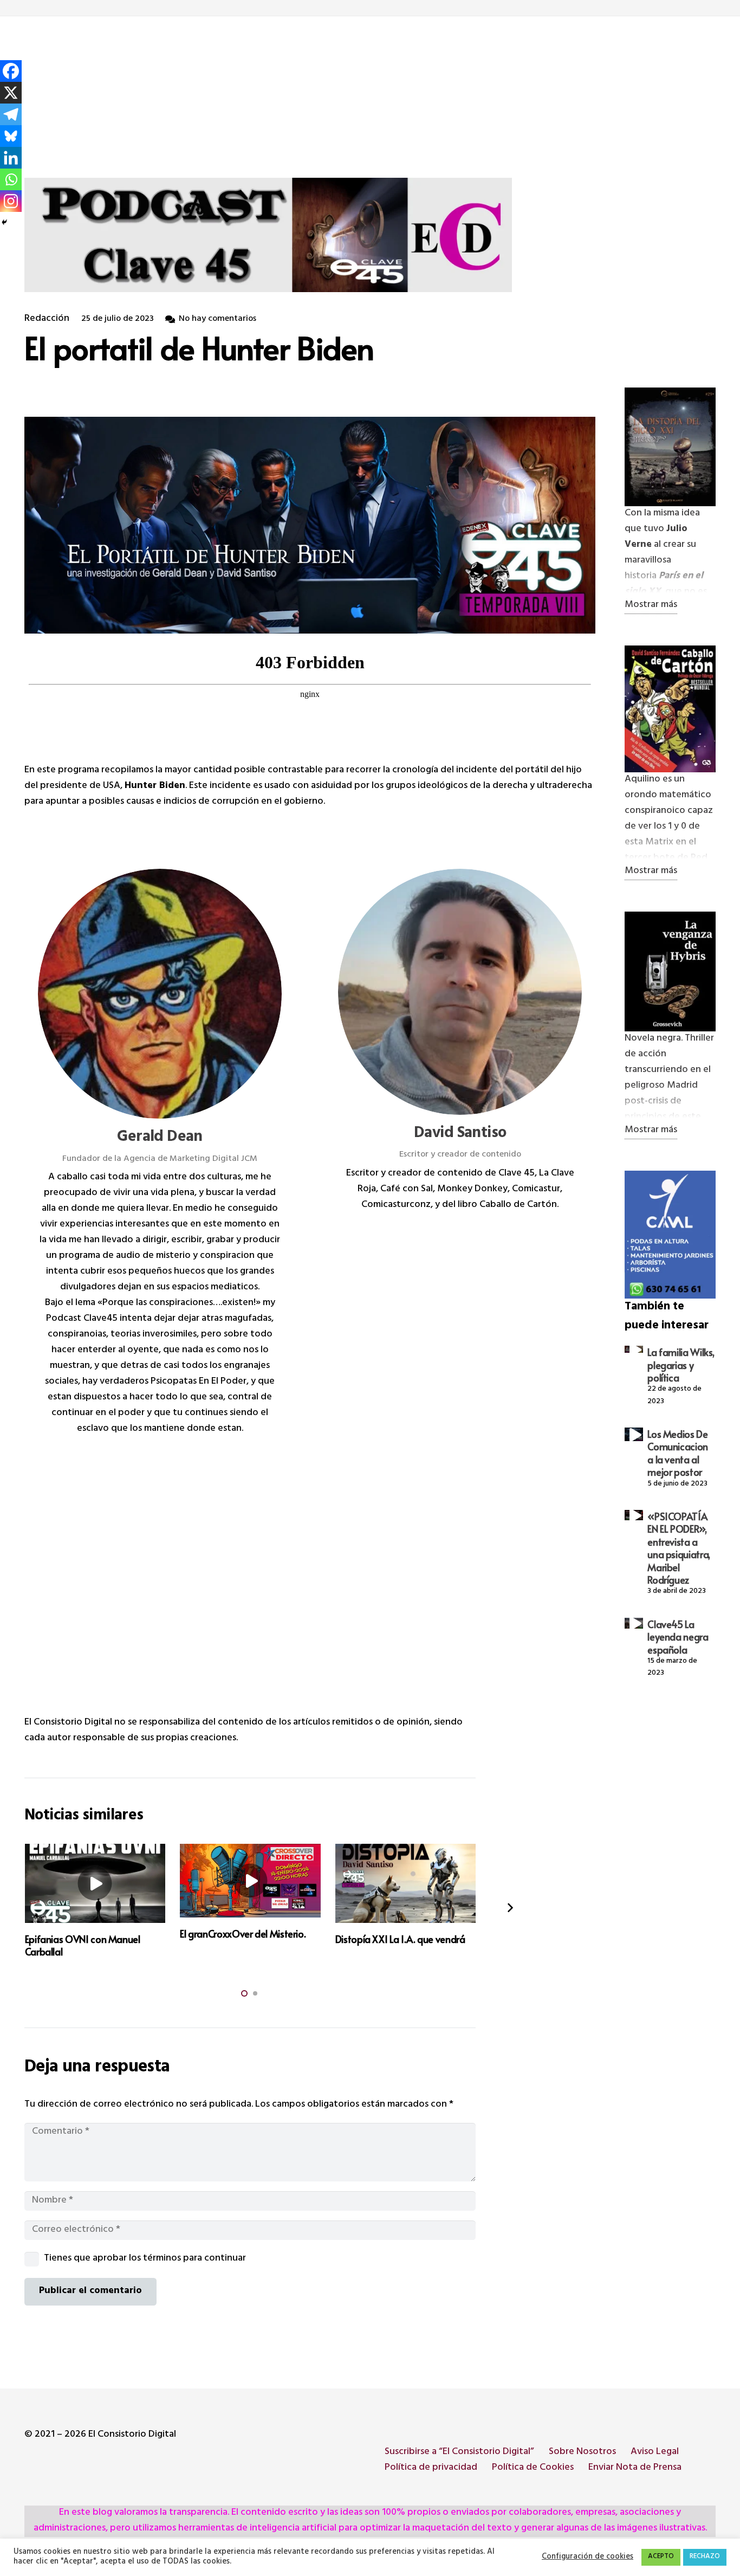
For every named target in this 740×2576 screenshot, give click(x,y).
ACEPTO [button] (661, 2557)
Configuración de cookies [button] (588, 2558)
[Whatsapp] (11, 179)
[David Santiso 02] (670, 709)
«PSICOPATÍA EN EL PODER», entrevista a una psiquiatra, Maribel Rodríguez (679, 1548)
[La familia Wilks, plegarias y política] (634, 1349)
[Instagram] (11, 201)
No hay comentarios (218, 319)
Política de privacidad (431, 2468)
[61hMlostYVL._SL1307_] (670, 447)
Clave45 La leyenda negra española (678, 1637)
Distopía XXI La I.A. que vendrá (400, 1939)
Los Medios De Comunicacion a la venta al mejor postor (678, 1453)
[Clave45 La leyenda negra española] (634, 1623)
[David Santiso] (460, 992)
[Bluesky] (11, 136)
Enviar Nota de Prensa (635, 2468)
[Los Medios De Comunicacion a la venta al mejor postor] (634, 1434)
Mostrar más (651, 606)
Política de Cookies (533, 2468)
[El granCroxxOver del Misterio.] (250, 1880)
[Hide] (4, 222)
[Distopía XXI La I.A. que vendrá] (406, 1883)
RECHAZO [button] (705, 2557)
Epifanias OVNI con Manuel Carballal (83, 1945)
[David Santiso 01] (670, 971)
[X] (11, 93)
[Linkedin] (11, 158)
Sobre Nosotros (582, 2452)
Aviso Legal (655, 2452)
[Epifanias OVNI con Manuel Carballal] (95, 1883)
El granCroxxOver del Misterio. (243, 1933)
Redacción (47, 319)
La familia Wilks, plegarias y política (681, 1365)
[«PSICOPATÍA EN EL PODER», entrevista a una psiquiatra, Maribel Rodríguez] (634, 1515)
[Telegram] (11, 114)
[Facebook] (11, 71)
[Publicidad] (670, 1235)
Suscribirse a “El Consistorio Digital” (459, 2452)
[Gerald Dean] (160, 994)
